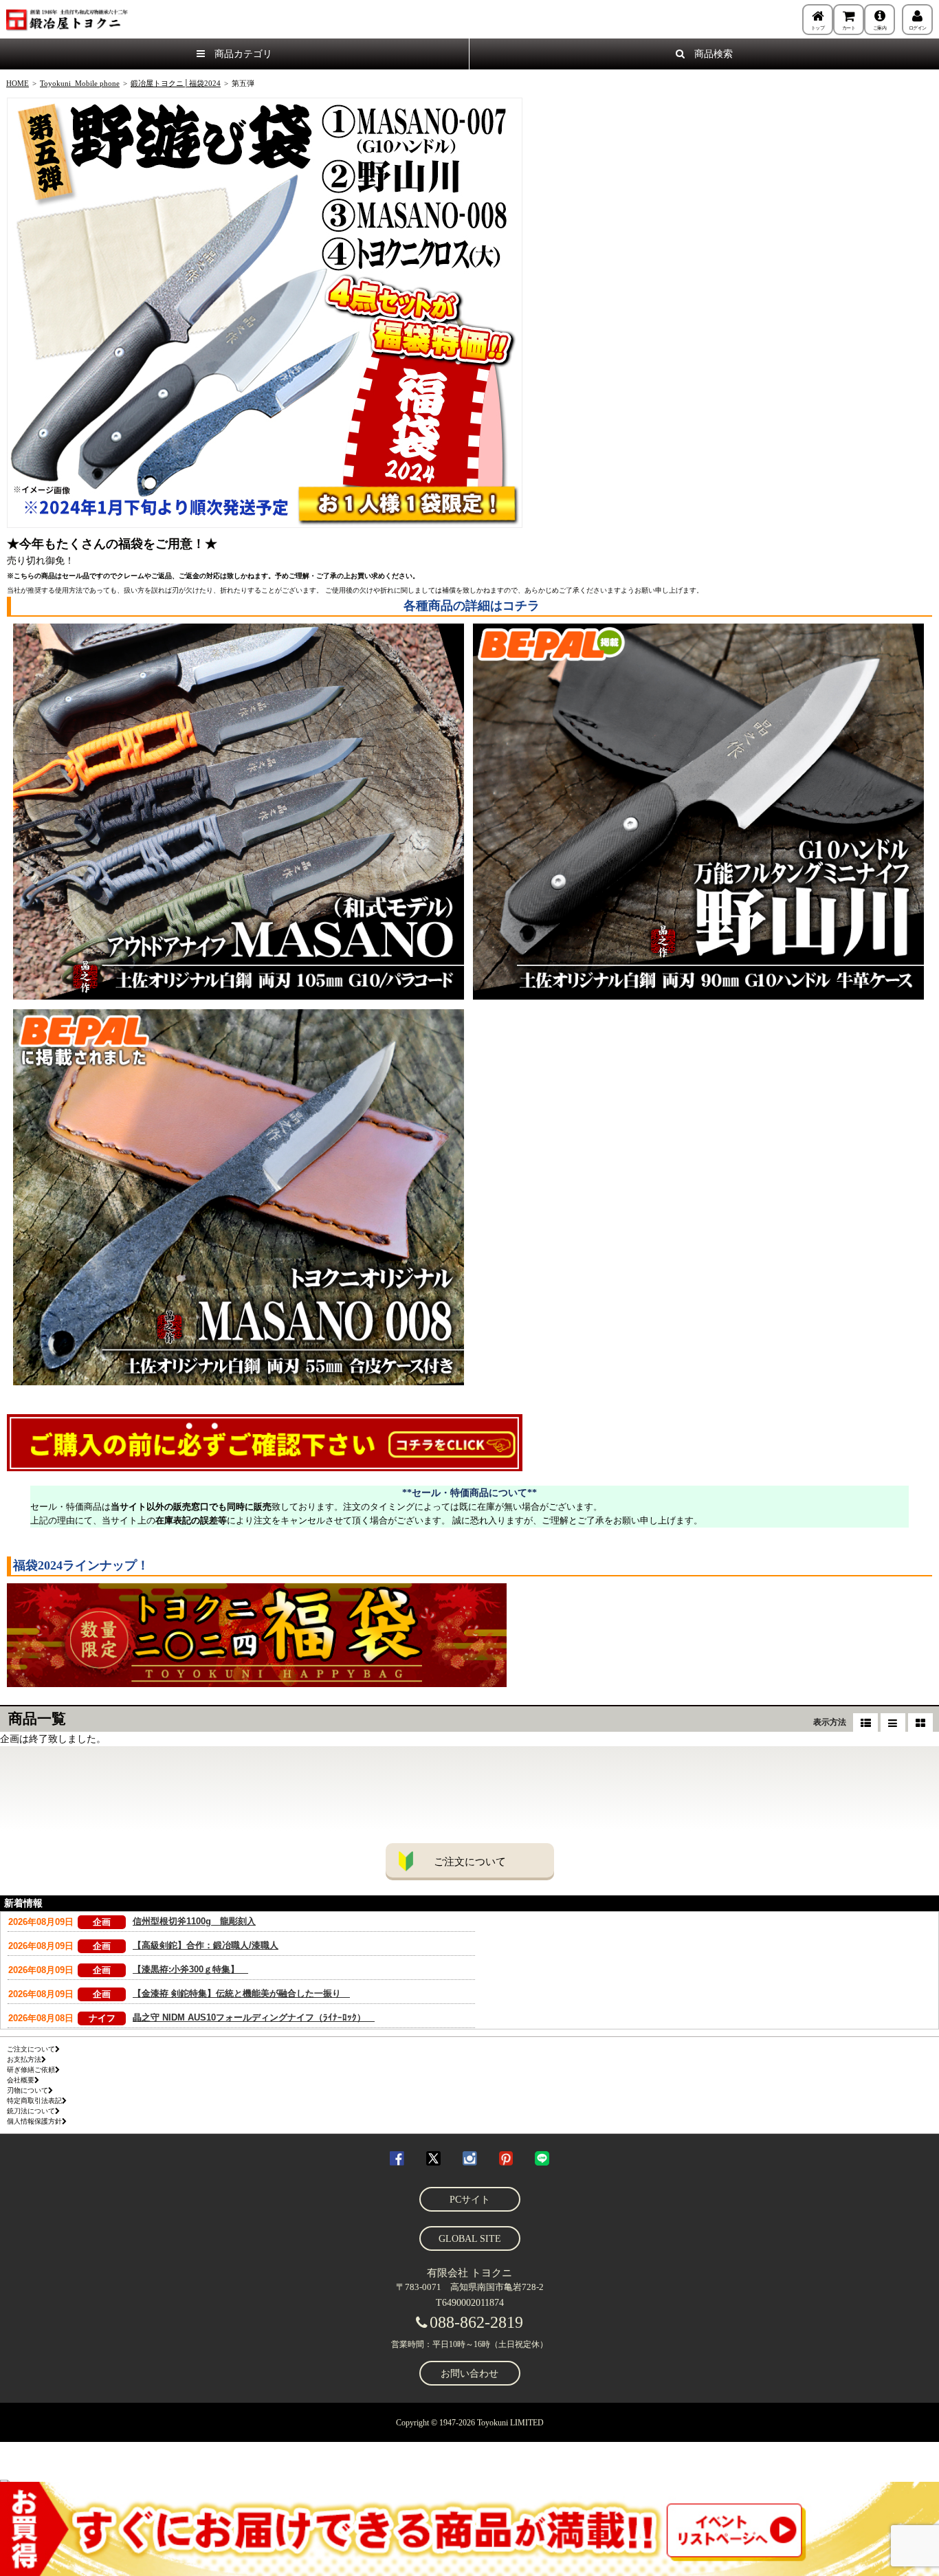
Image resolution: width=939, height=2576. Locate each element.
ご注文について (470, 1862)
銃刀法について (31, 2111)
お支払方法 (24, 2059)
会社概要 (21, 2080)
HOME (18, 83)
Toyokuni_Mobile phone (80, 83)
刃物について (27, 2090)
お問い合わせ (469, 2374)
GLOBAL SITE (470, 2239)
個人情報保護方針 (34, 2121)
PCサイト (470, 2200)
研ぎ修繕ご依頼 (31, 2070)
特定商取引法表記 (34, 2101)
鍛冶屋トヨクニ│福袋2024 (176, 83)
